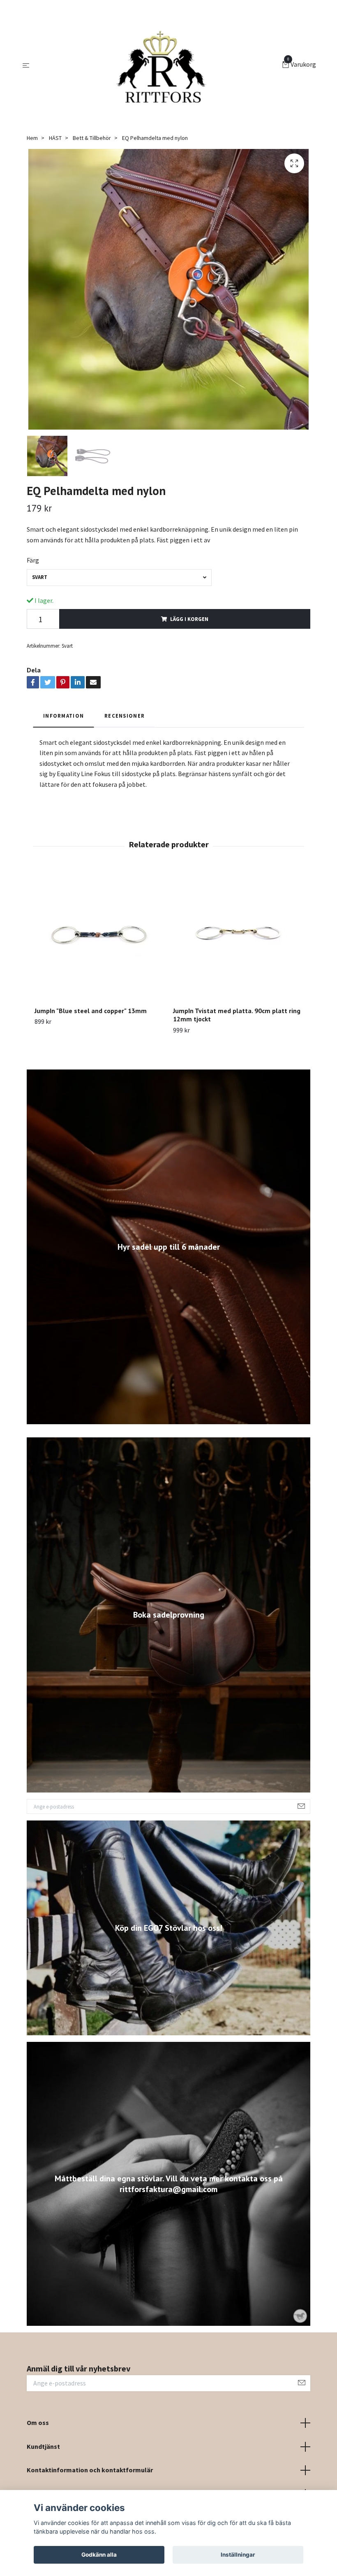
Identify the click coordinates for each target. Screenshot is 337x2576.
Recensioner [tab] (125, 716)
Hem (32, 138)
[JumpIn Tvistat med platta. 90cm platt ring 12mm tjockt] (238, 935)
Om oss (38, 2423)
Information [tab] (63, 716)
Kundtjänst (43, 2446)
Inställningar (238, 2555)
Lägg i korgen (189, 619)
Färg (33, 560)
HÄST (55, 138)
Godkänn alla (99, 2555)
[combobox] (119, 578)
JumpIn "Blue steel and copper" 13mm (91, 1011)
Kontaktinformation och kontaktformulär (90, 2470)
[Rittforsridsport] (157, 65)
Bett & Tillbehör (92, 138)
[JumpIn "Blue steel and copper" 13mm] (99, 935)
